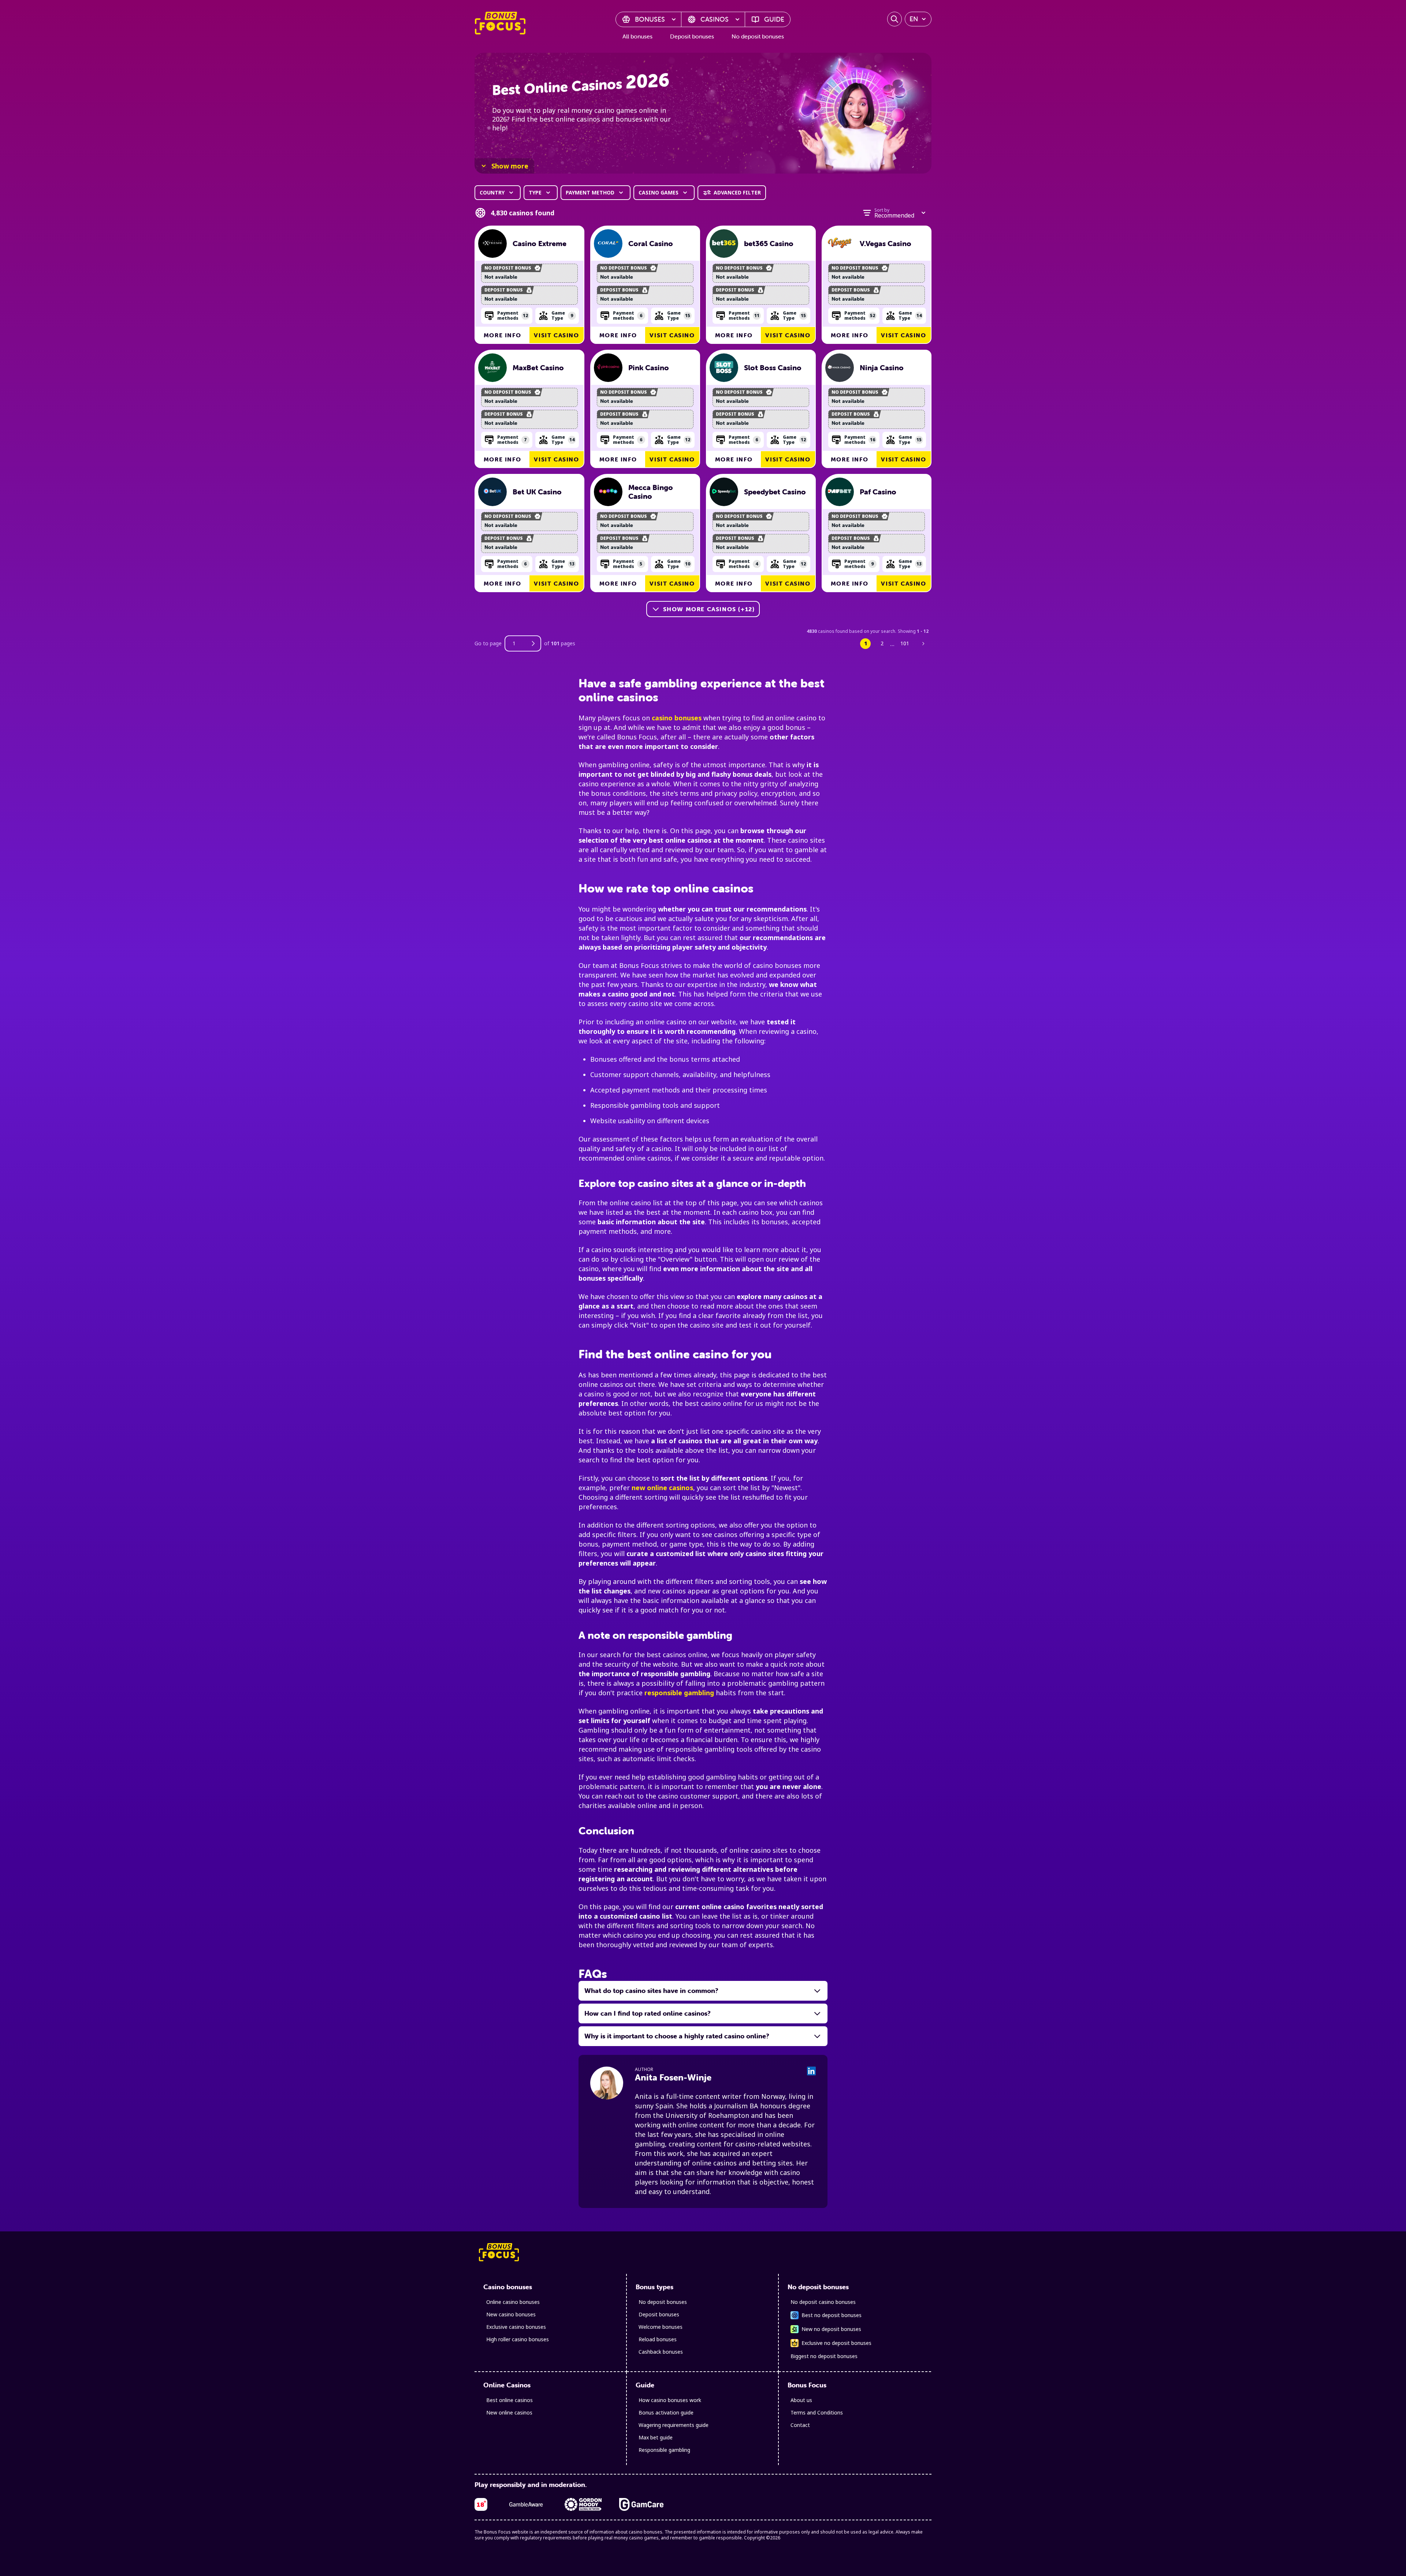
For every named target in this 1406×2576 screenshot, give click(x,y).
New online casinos (509, 2412)
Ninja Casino (882, 368)
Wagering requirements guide (674, 2425)
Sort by (882, 210)
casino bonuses (677, 718)
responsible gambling (679, 1693)
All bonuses (637, 36)
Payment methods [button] (513, 315)
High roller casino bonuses (518, 2339)
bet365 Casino (769, 244)
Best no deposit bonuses (832, 2315)
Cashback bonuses (661, 2352)
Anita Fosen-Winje (673, 2077)
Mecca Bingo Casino (651, 492)
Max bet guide (656, 2437)
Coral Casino (651, 244)
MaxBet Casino (538, 368)
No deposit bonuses (758, 36)
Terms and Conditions (817, 2412)
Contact (800, 2425)
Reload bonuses (658, 2339)
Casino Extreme (540, 244)
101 (905, 643)
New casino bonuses (511, 2314)
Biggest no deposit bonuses (824, 2356)
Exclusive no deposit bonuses (836, 2343)
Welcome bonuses (661, 2327)
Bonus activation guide (666, 2412)
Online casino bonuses (513, 2302)
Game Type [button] (562, 315)
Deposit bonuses (692, 36)
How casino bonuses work (670, 2400)
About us (801, 2400)
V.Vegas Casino (886, 244)
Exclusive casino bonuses (516, 2327)
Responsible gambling (664, 2450)
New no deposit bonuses (831, 2329)
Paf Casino (878, 492)
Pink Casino (649, 368)
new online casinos (662, 1488)
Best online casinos (509, 2400)
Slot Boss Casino (773, 368)
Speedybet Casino (775, 492)
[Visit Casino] (492, 244)
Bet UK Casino (537, 492)
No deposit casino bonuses (823, 2302)
